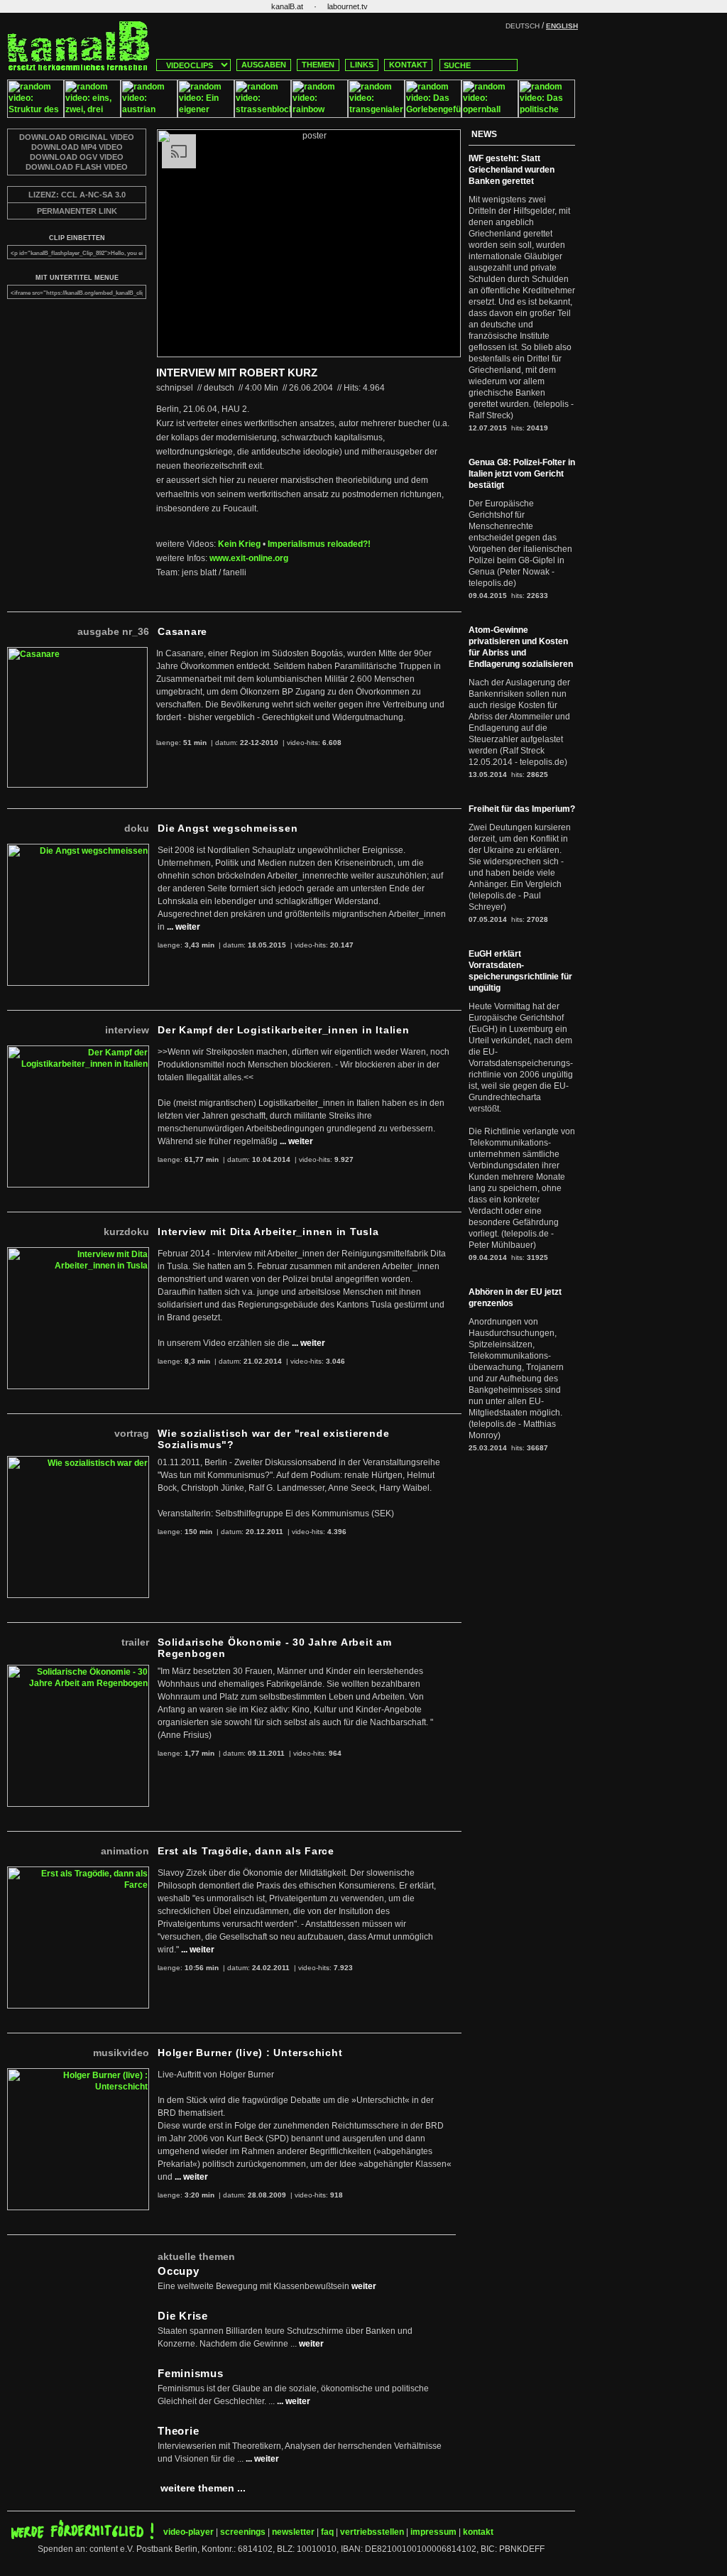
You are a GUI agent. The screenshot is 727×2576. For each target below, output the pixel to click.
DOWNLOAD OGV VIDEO (77, 157)
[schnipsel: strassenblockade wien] (263, 115)
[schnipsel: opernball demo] (490, 115)
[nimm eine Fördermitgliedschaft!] (82, 2536)
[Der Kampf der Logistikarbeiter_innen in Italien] (78, 1051)
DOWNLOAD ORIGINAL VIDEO (77, 137)
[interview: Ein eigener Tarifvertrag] (206, 115)
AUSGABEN (264, 65)
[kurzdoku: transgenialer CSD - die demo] (376, 115)
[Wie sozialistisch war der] (78, 1462)
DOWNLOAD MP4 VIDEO (77, 147)
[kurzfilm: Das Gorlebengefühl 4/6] (433, 115)
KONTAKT (408, 65)
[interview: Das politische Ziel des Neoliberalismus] (547, 115)
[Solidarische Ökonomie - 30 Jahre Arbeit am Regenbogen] (78, 1670)
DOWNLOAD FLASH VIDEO (77, 167)
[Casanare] (77, 653)
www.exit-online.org (249, 558)
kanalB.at (287, 6)
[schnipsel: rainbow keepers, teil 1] (319, 115)
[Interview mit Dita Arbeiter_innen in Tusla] (78, 1253)
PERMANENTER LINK (77, 211)
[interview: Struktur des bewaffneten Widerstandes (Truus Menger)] (35, 115)
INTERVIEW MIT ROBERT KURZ (237, 373)
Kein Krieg (239, 544)
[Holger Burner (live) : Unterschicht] (78, 2074)
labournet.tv (348, 6)
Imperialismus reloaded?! (319, 544)
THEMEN (318, 65)
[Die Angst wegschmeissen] (78, 849)
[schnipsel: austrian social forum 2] (149, 115)
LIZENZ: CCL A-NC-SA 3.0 (77, 195)
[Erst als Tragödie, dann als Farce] (78, 1872)
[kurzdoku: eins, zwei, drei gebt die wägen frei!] (92, 115)
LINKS (362, 65)
